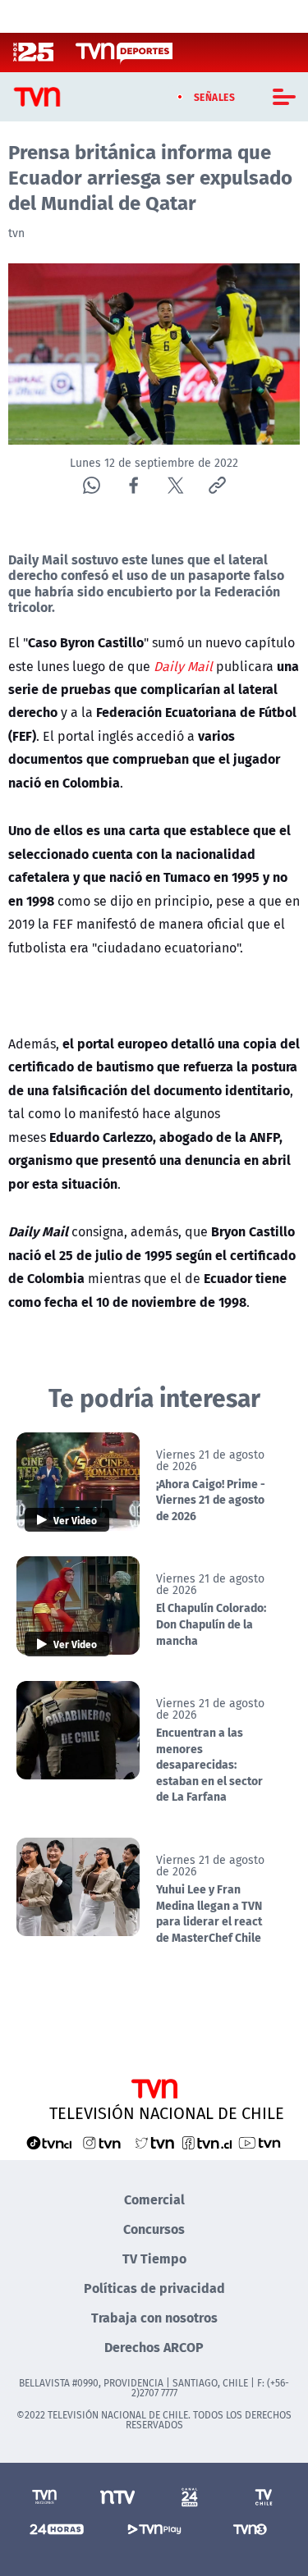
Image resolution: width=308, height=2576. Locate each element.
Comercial (154, 2199)
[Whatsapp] (92, 485)
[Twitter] (175, 485)
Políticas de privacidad (154, 2288)
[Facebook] (133, 485)
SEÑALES (215, 97)
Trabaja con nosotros (154, 2317)
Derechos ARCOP (154, 2347)
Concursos (154, 2229)
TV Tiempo (154, 2258)
